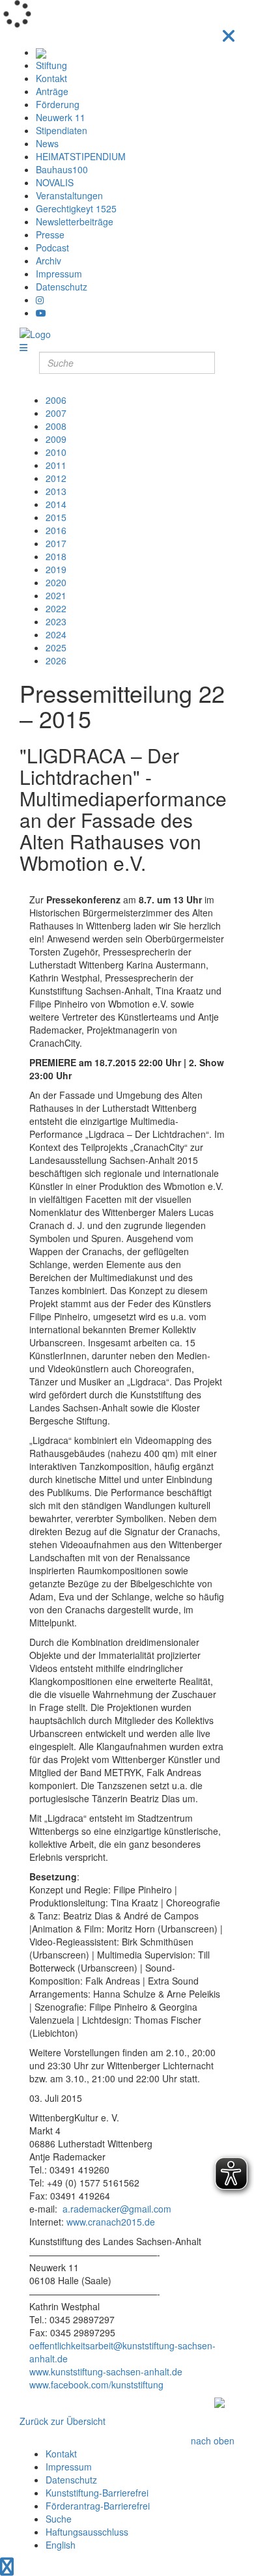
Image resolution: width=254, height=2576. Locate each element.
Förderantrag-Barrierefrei (98, 2506)
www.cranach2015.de (111, 2222)
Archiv (49, 261)
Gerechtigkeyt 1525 (76, 208)
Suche (59, 2519)
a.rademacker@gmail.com (117, 2209)
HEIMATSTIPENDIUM (81, 156)
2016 (56, 530)
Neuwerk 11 (61, 117)
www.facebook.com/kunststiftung (96, 2385)
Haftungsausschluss (87, 2532)
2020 (56, 582)
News (47, 143)
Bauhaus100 (62, 169)
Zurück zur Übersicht (63, 2421)
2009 (56, 439)
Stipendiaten (62, 130)
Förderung (58, 104)
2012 (56, 478)
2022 (56, 608)
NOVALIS (55, 182)
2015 (56, 517)
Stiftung (51, 65)
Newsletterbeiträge (75, 221)
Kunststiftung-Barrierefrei (97, 2493)
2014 (56, 504)
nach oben (213, 2441)
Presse (50, 234)
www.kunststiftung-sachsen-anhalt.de (106, 2371)
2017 (56, 543)
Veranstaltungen (69, 195)
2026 (56, 660)
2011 (56, 465)
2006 (56, 400)
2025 (56, 647)
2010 (56, 452)
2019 (56, 569)
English (61, 2545)
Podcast (52, 248)
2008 (56, 426)
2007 (56, 413)
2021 (56, 595)
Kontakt (51, 78)
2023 (56, 621)
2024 (56, 634)
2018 (56, 556)
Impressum (59, 274)
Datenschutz (62, 287)
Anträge (52, 91)
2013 (56, 491)
